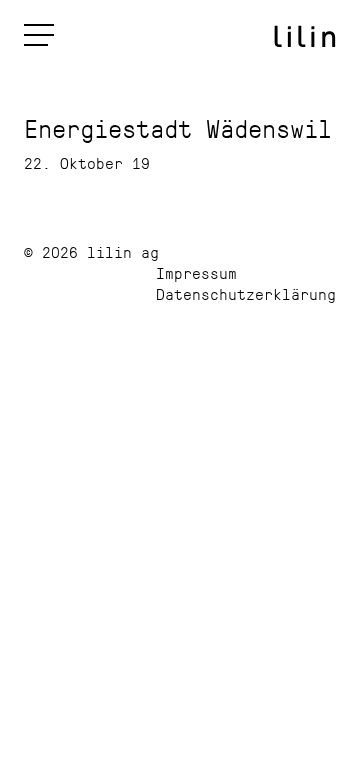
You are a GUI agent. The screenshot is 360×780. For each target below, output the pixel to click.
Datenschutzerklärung (246, 293)
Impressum (196, 272)
